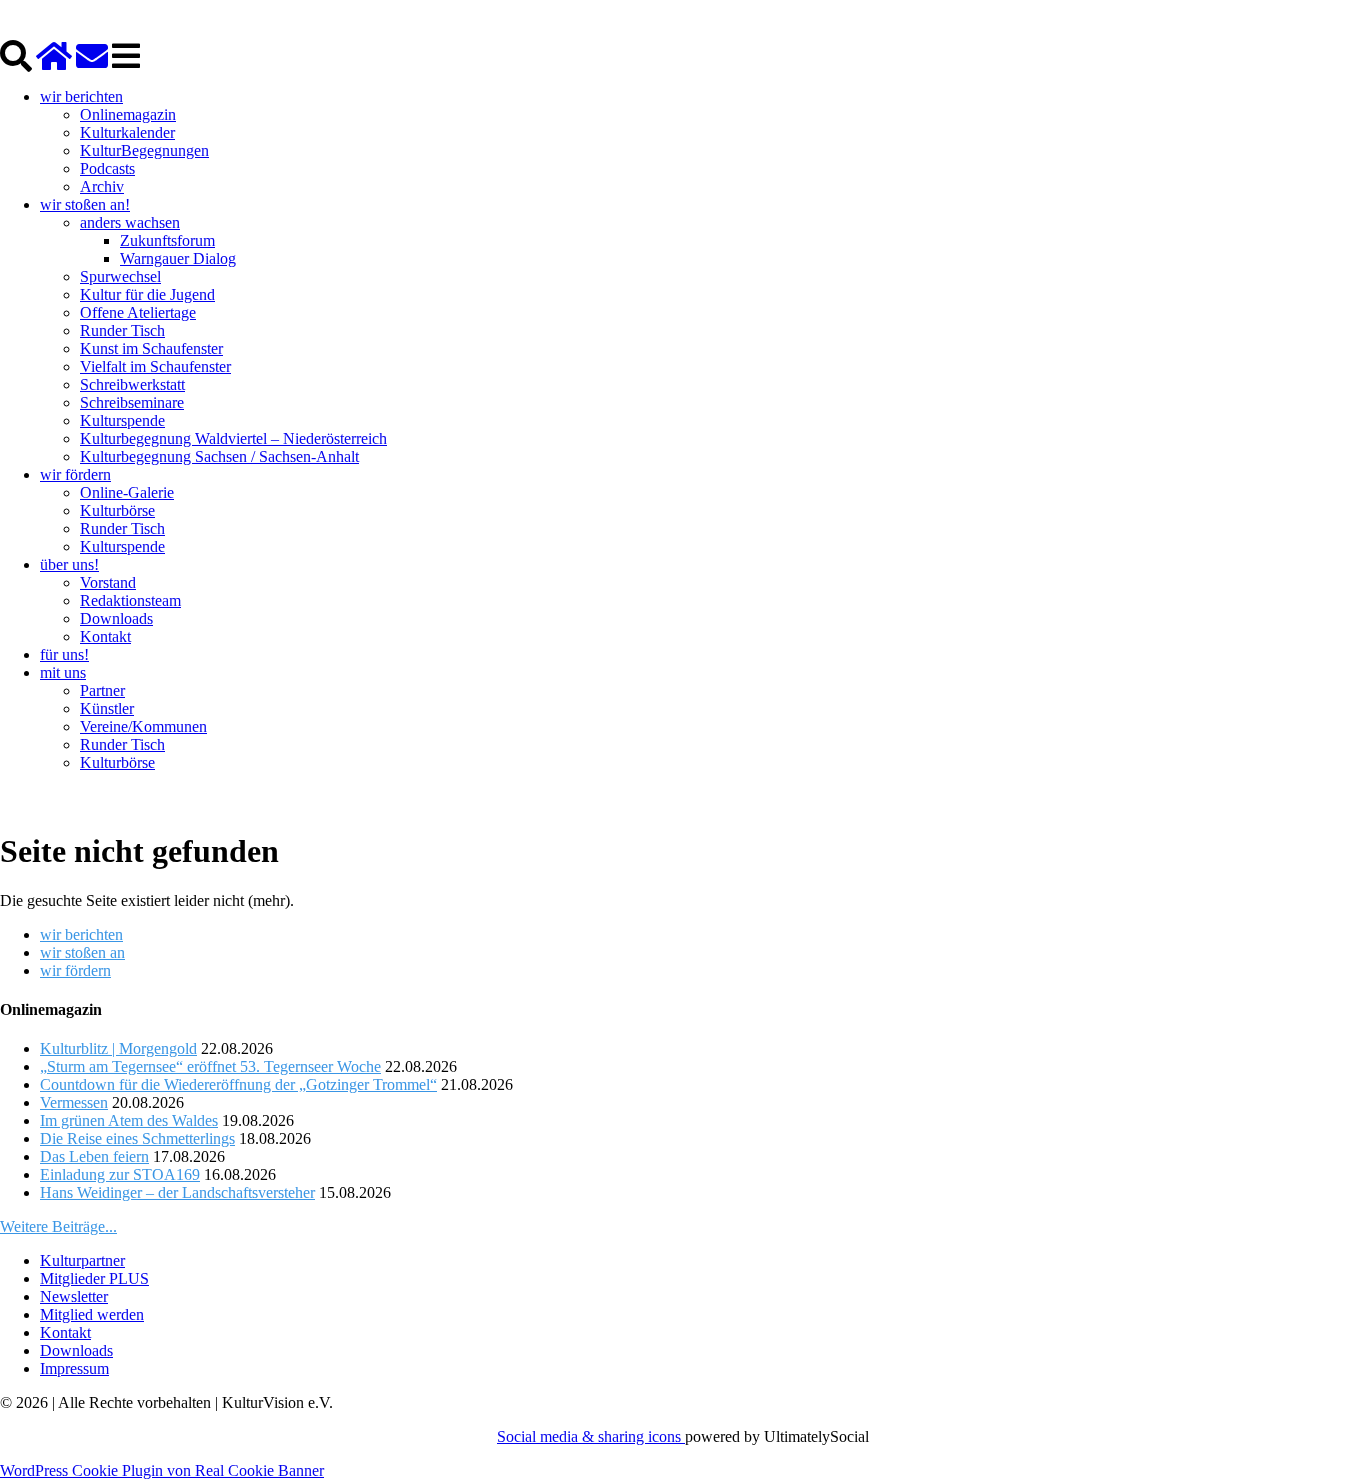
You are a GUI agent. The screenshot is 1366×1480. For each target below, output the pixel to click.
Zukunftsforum (167, 240)
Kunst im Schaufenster (151, 348)
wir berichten (81, 96)
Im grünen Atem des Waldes (129, 1120)
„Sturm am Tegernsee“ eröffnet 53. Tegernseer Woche (210, 1066)
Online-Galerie (127, 492)
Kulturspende (122, 420)
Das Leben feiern (94, 1156)
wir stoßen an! (85, 204)
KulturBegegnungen (144, 150)
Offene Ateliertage (138, 312)
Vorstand (108, 582)
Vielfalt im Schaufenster (155, 366)
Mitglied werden (92, 1314)
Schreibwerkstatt (132, 384)
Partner (102, 690)
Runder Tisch (122, 330)
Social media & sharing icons (591, 1436)
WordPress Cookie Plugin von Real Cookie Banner (162, 1470)
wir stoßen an (82, 952)
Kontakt (105, 636)
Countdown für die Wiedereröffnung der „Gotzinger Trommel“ (238, 1084)
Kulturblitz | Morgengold (118, 1048)
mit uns (63, 672)
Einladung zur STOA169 (120, 1174)
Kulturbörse (117, 510)
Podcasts (107, 168)
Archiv (102, 186)
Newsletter (74, 1296)
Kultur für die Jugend (147, 294)
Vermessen (74, 1102)
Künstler (107, 708)
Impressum (74, 1368)
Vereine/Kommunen (143, 726)
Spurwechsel (120, 276)
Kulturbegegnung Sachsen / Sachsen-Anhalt (219, 456)
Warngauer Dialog (178, 258)
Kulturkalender (127, 132)
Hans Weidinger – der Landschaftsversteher (177, 1192)
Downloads (116, 618)
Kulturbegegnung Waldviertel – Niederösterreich (233, 438)
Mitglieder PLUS (94, 1278)
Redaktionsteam (130, 600)
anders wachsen (130, 222)
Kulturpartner (82, 1260)
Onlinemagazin (128, 114)
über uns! (69, 564)
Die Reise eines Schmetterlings (137, 1138)
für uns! (64, 654)
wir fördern (75, 474)
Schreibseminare (132, 402)
